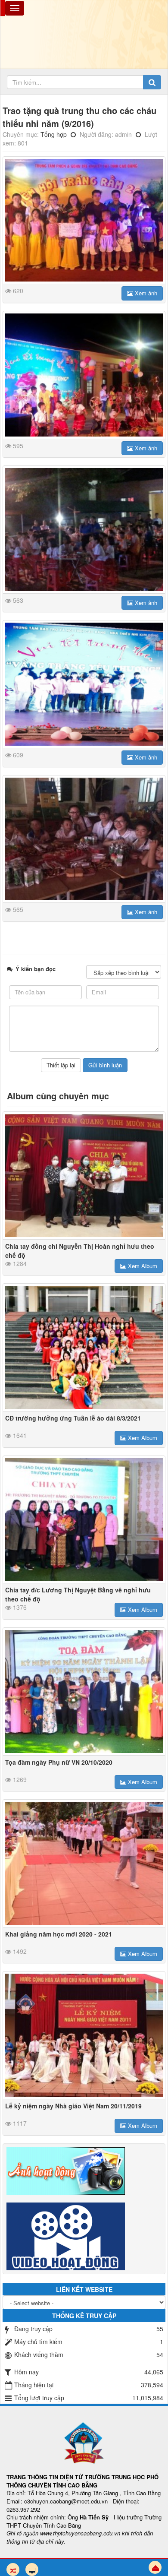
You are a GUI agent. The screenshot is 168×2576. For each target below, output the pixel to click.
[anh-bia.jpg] (84, 220)
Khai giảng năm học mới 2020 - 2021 (59, 1934)
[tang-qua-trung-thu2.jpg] (84, 530)
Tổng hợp (54, 134)
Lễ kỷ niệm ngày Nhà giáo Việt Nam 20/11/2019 (73, 2106)
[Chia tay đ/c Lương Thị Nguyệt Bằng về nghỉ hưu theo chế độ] (84, 1520)
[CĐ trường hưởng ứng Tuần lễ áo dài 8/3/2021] (84, 1347)
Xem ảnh (145, 293)
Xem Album (142, 1266)
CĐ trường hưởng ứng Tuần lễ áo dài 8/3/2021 (73, 1418)
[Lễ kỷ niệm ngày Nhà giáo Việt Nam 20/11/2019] (84, 2035)
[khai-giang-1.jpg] (84, 375)
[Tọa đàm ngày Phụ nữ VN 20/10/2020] (84, 1691)
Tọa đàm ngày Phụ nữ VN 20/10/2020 (59, 1762)
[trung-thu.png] (84, 684)
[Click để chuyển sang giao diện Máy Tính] (32, 2570)
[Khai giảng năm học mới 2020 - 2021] (84, 1863)
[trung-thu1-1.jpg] (84, 839)
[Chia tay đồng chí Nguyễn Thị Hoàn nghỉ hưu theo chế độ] (84, 1176)
